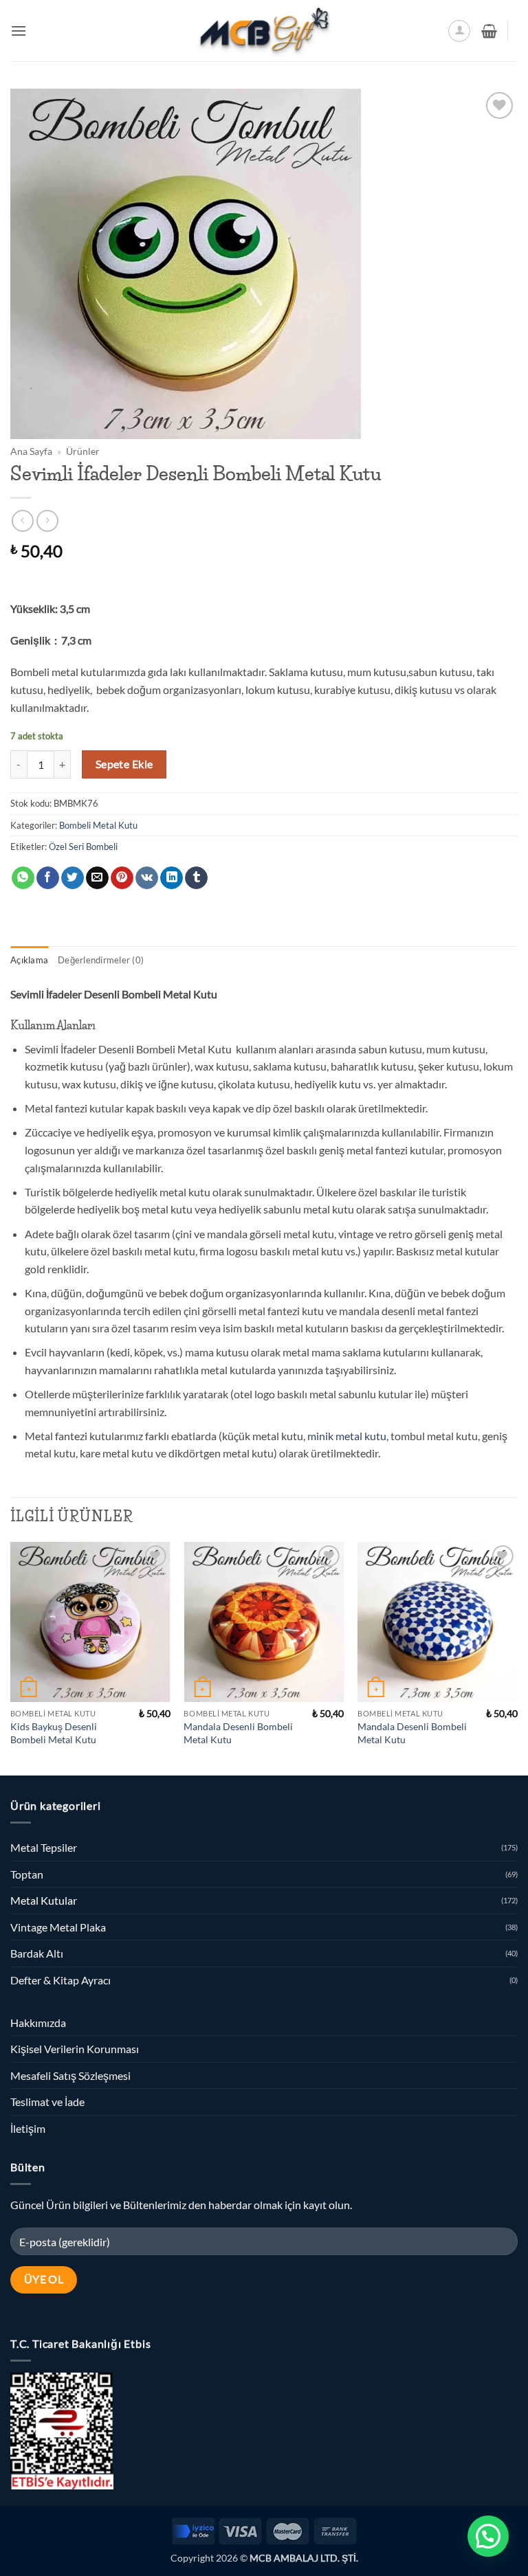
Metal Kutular (44, 1900)
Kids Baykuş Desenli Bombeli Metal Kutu (54, 1733)
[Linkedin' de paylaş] (172, 878)
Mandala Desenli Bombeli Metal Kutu (238, 1733)
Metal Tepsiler (44, 1847)
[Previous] (11, 1657)
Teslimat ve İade (47, 2102)
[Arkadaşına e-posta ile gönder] (97, 878)
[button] (19, 31)
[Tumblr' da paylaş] (196, 878)
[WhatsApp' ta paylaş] (23, 878)
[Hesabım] (459, 31)
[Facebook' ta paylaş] (48, 878)
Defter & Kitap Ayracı (60, 1980)
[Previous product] (47, 520)
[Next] (517, 1657)
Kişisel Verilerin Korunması (75, 2049)
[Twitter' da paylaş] (73, 878)
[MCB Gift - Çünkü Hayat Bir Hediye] (264, 31)
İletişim (28, 2128)
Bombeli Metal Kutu (98, 825)
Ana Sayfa (31, 451)
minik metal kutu (347, 1436)
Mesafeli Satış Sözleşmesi (70, 2075)
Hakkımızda (38, 2023)
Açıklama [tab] (29, 960)
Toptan (27, 1874)
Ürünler (83, 451)
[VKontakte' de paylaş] (147, 878)
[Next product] (22, 520)
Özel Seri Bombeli (83, 847)
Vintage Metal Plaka (58, 1927)
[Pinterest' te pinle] (122, 878)
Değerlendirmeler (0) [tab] (101, 960)
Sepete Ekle (124, 764)
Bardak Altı (37, 1953)
